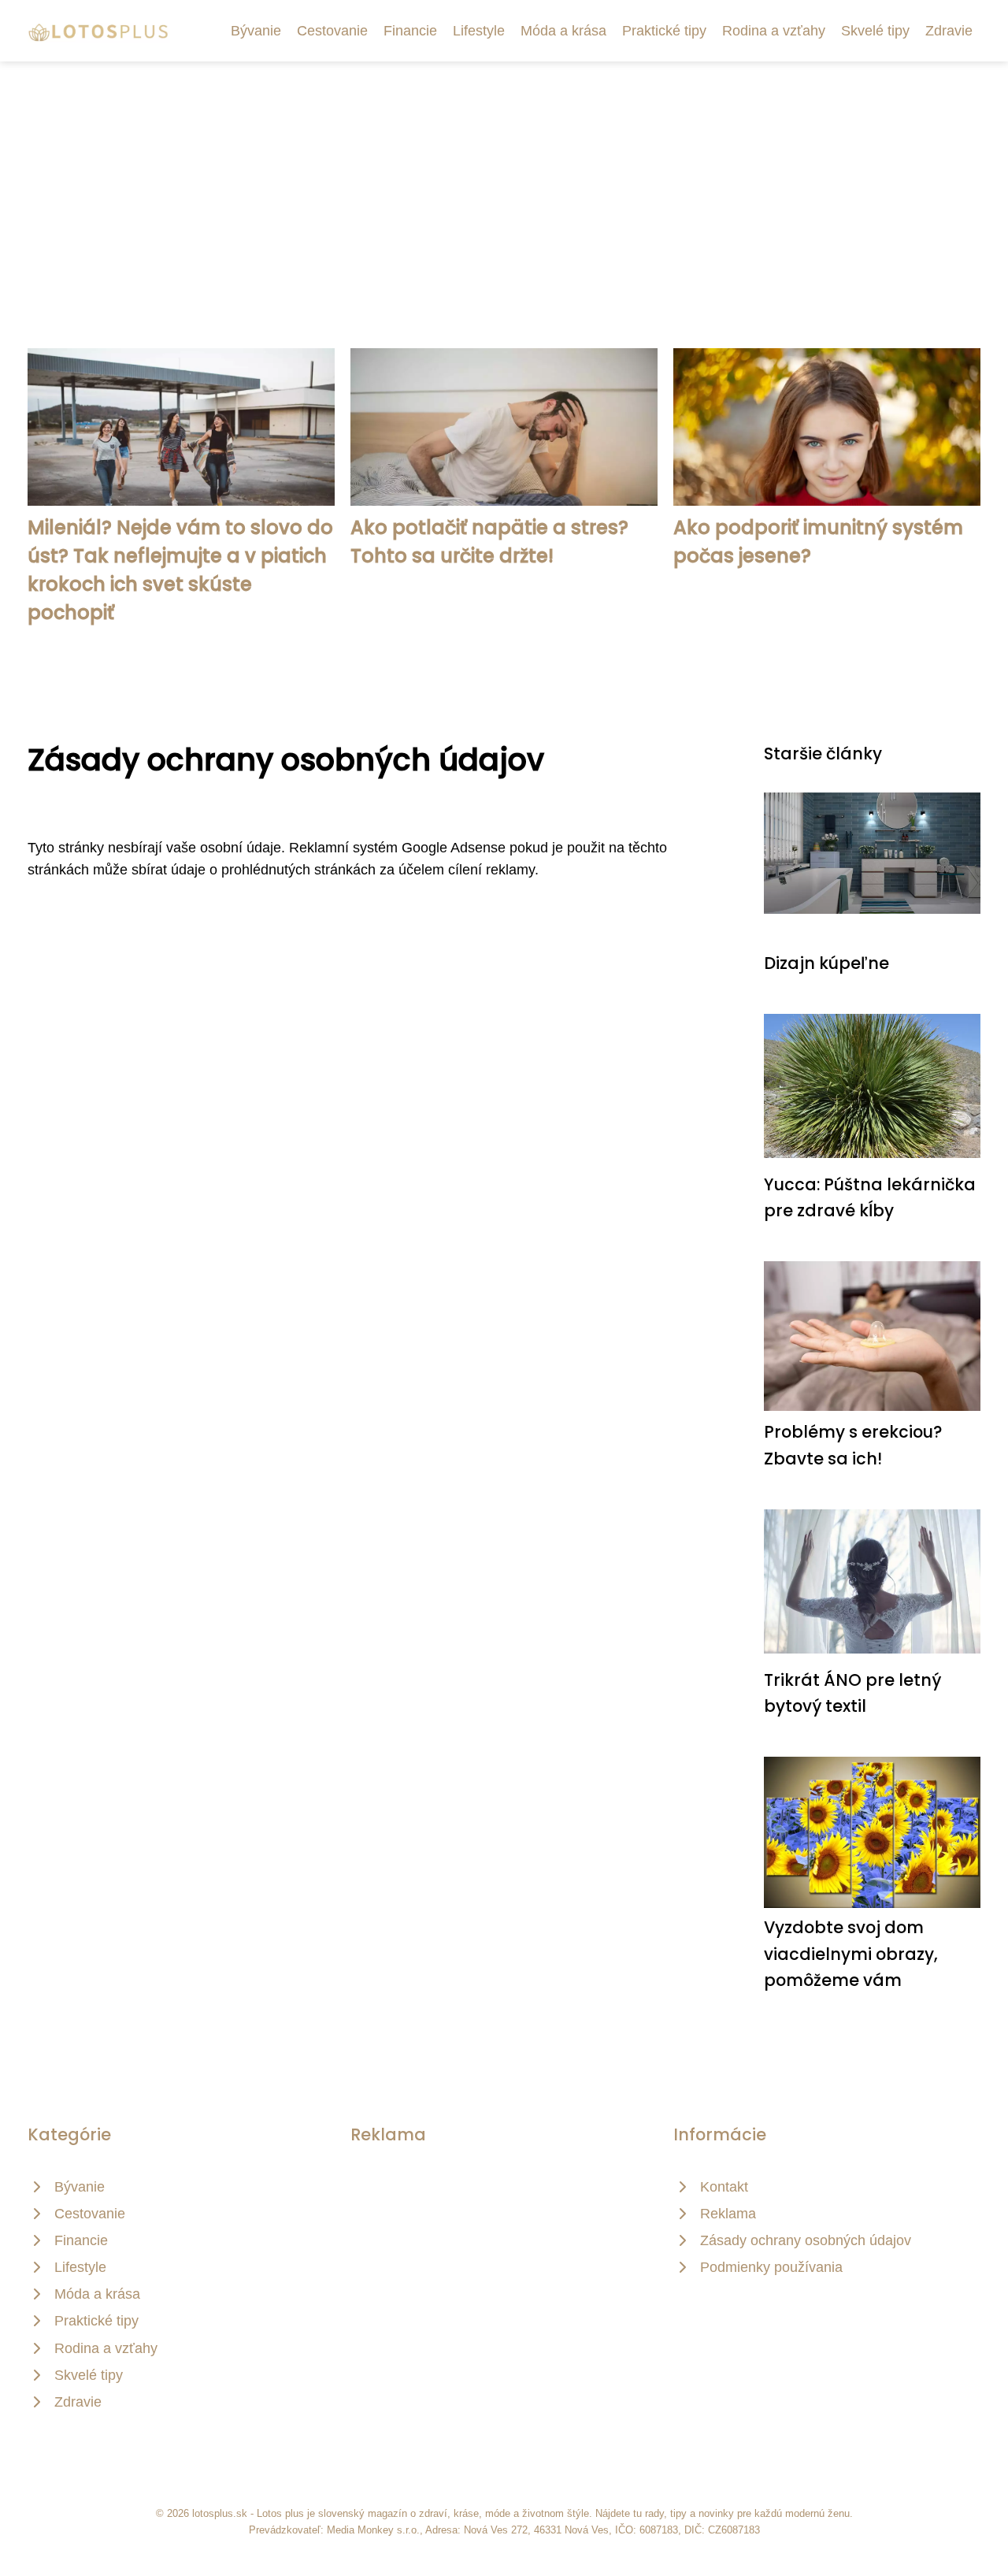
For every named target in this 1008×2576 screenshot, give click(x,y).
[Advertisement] (504, 180)
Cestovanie (332, 31)
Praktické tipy (664, 31)
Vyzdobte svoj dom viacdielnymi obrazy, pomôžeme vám (851, 1954)
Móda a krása (563, 31)
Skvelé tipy (875, 31)
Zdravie (949, 31)
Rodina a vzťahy (774, 31)
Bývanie (256, 31)
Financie (410, 31)
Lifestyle (479, 31)
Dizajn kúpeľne (826, 963)
